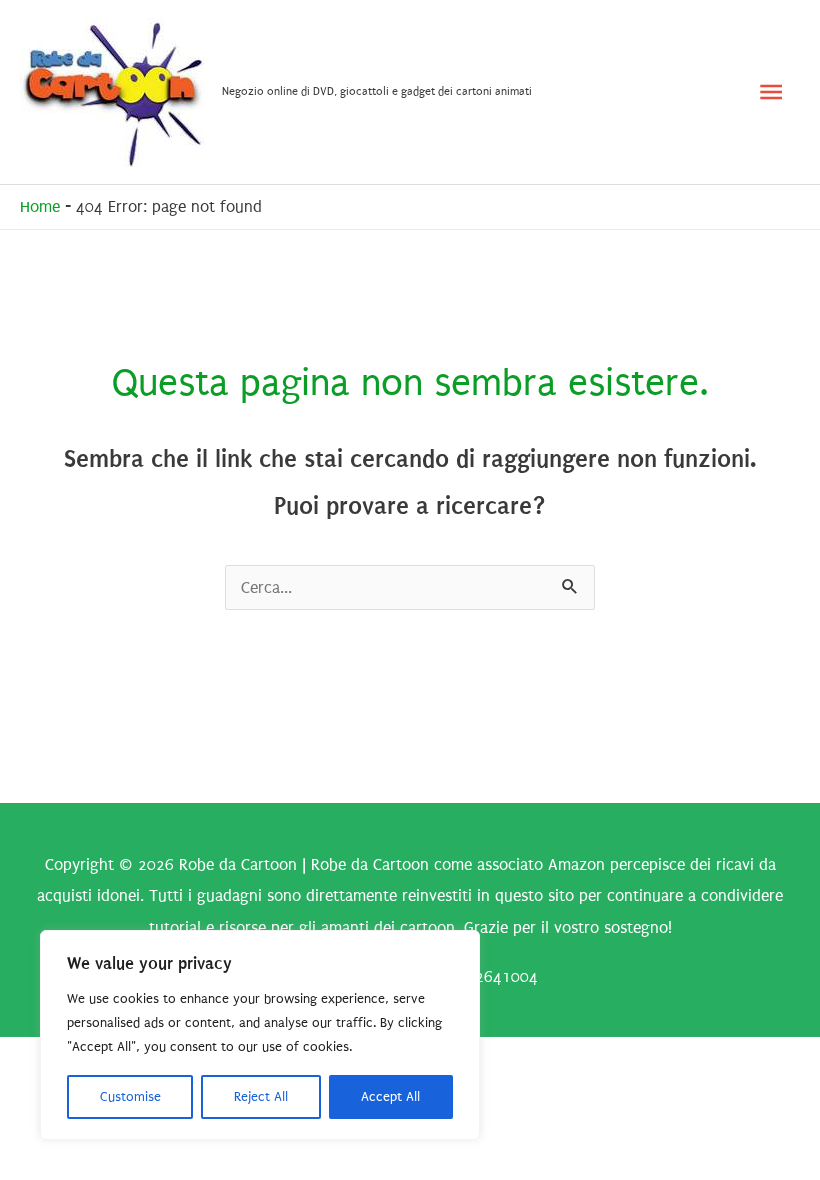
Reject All (261, 1096)
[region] (260, 1035)
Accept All (390, 1096)
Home (40, 206)
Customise (130, 1096)
